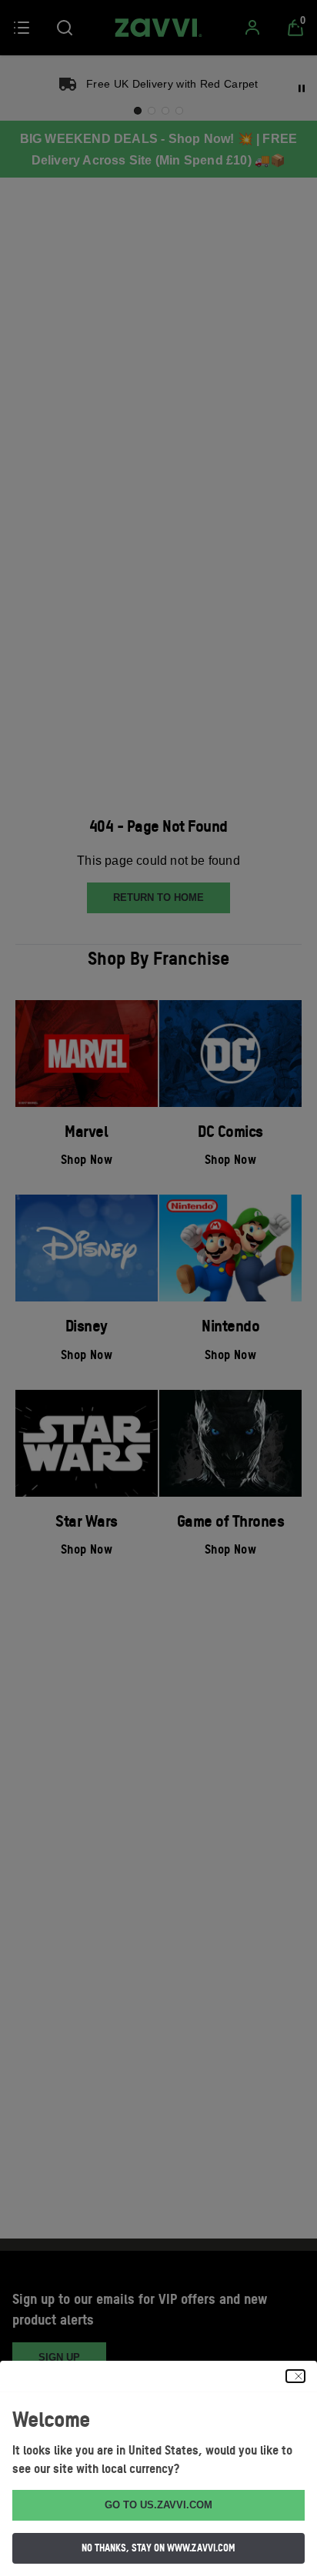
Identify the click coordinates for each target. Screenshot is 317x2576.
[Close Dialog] (295, 2376)
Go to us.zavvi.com (158, 2505)
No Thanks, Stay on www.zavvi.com (158, 2548)
